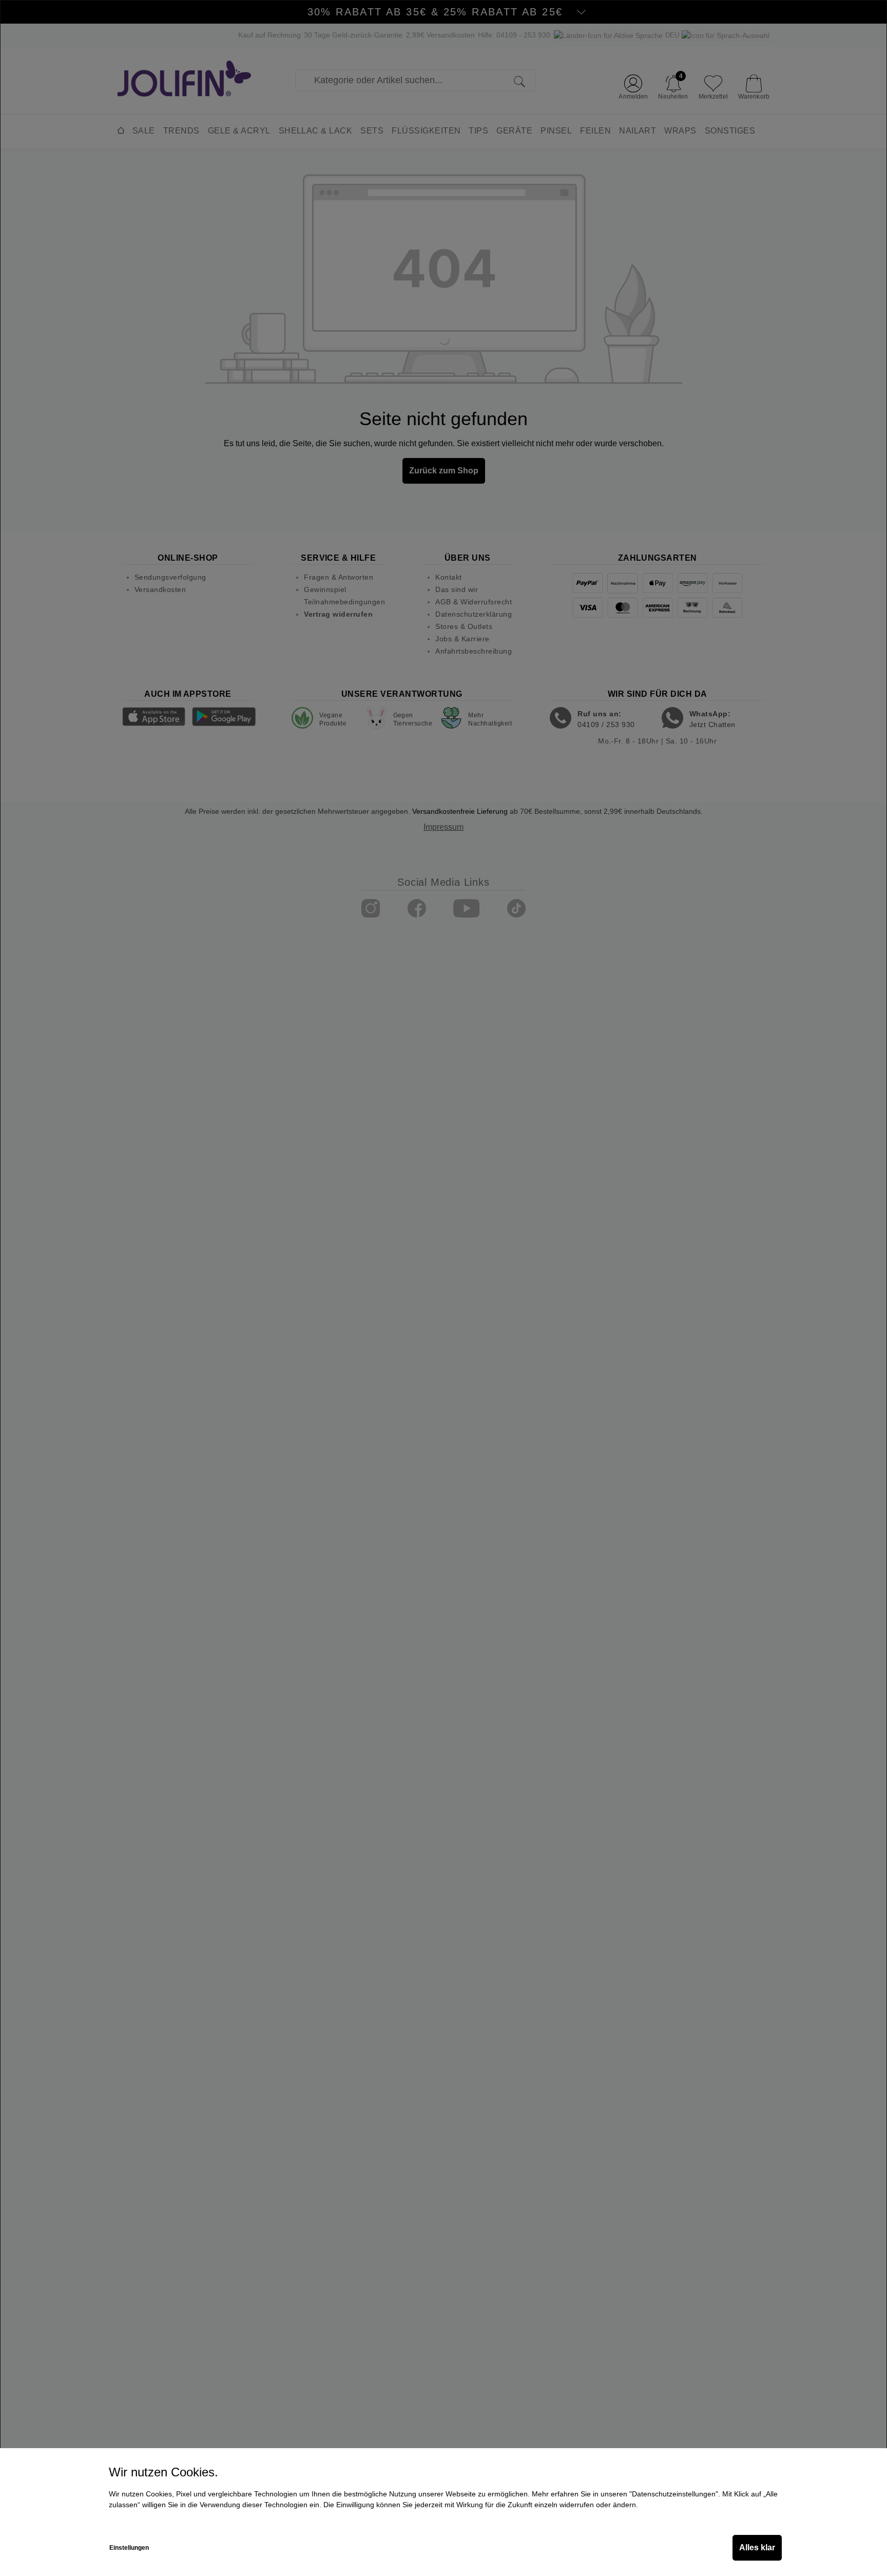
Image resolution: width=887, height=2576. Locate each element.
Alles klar (757, 2548)
